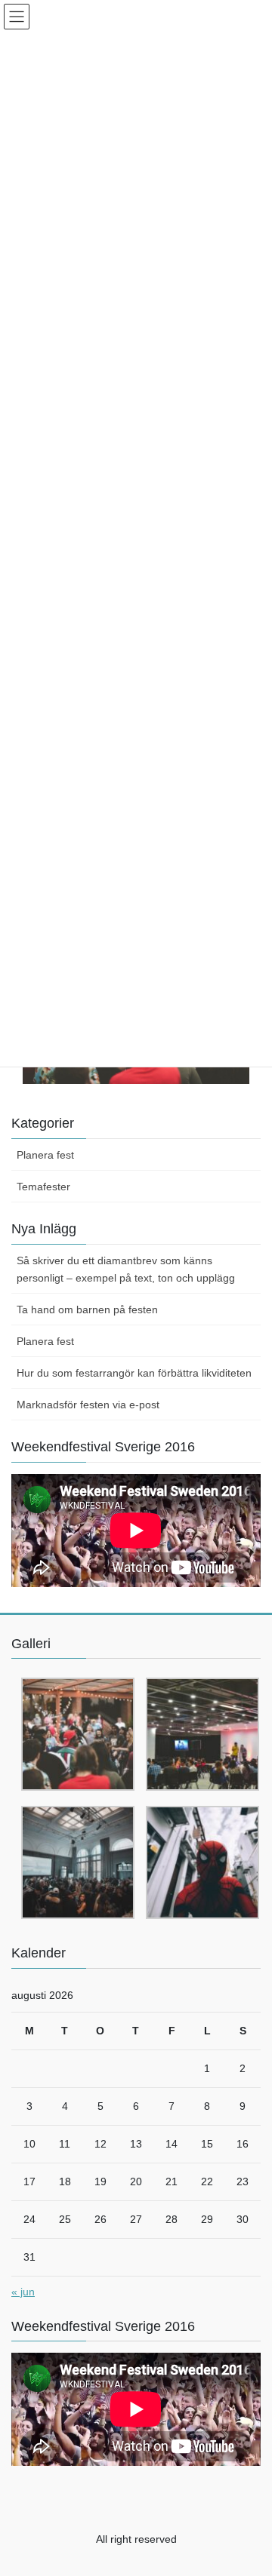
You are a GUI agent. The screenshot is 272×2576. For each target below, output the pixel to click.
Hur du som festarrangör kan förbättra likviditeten (134, 1373)
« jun (23, 2292)
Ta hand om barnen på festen (87, 1309)
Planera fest (45, 1155)
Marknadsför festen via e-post (88, 1405)
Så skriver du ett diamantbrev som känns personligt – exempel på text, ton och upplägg (126, 1269)
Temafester (43, 1187)
